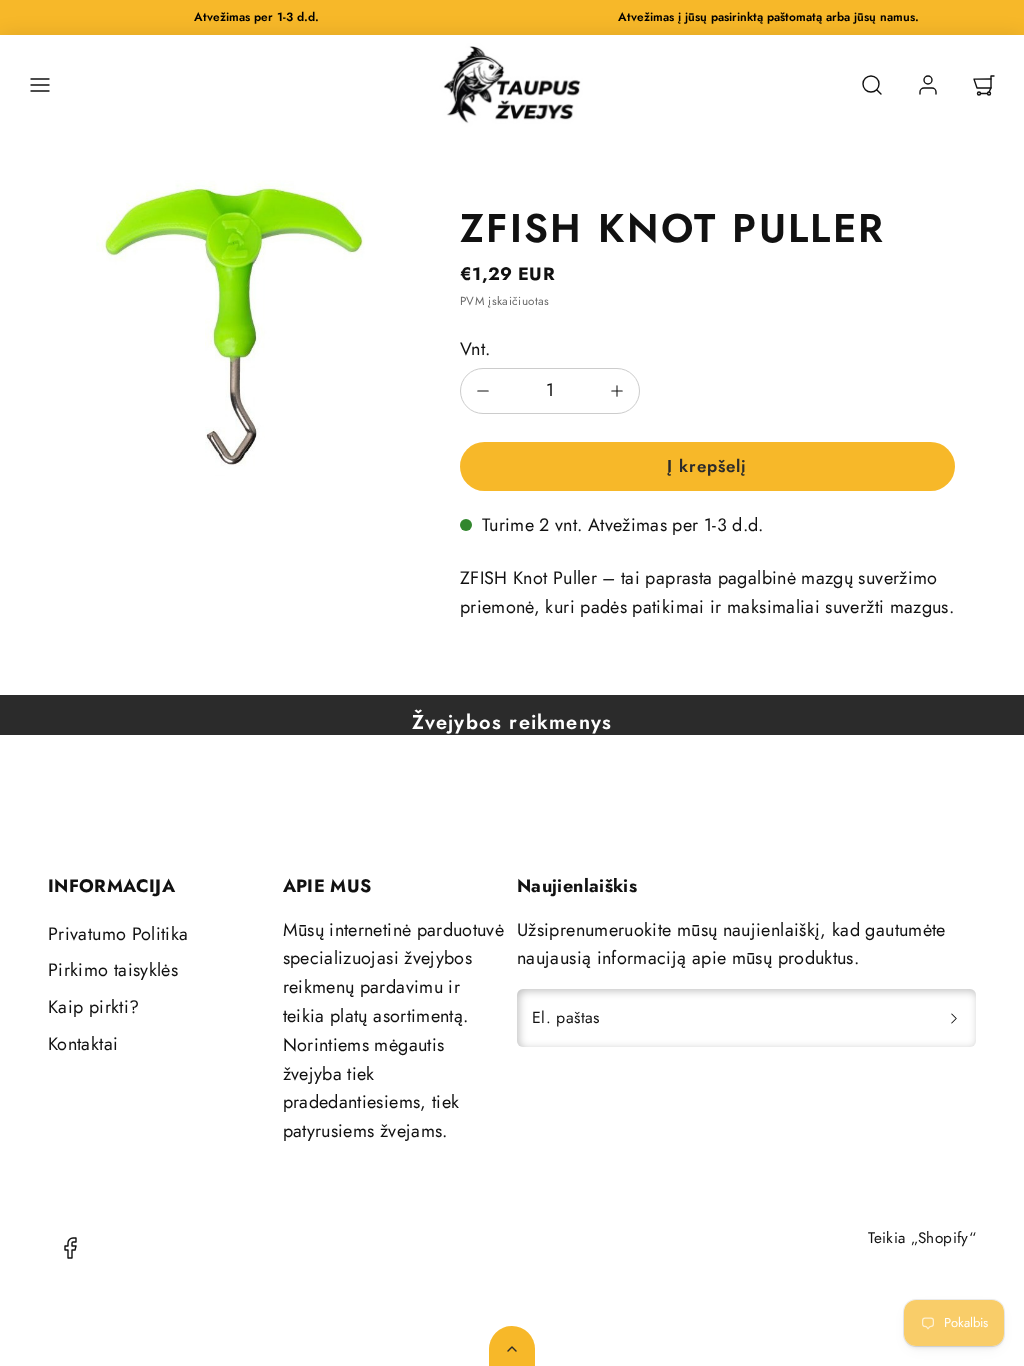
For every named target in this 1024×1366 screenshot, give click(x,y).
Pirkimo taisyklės (113, 970)
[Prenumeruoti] (954, 1018)
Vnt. (475, 349)
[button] (40, 85)
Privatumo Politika (118, 934)
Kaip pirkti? (93, 1007)
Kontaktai (83, 1044)
